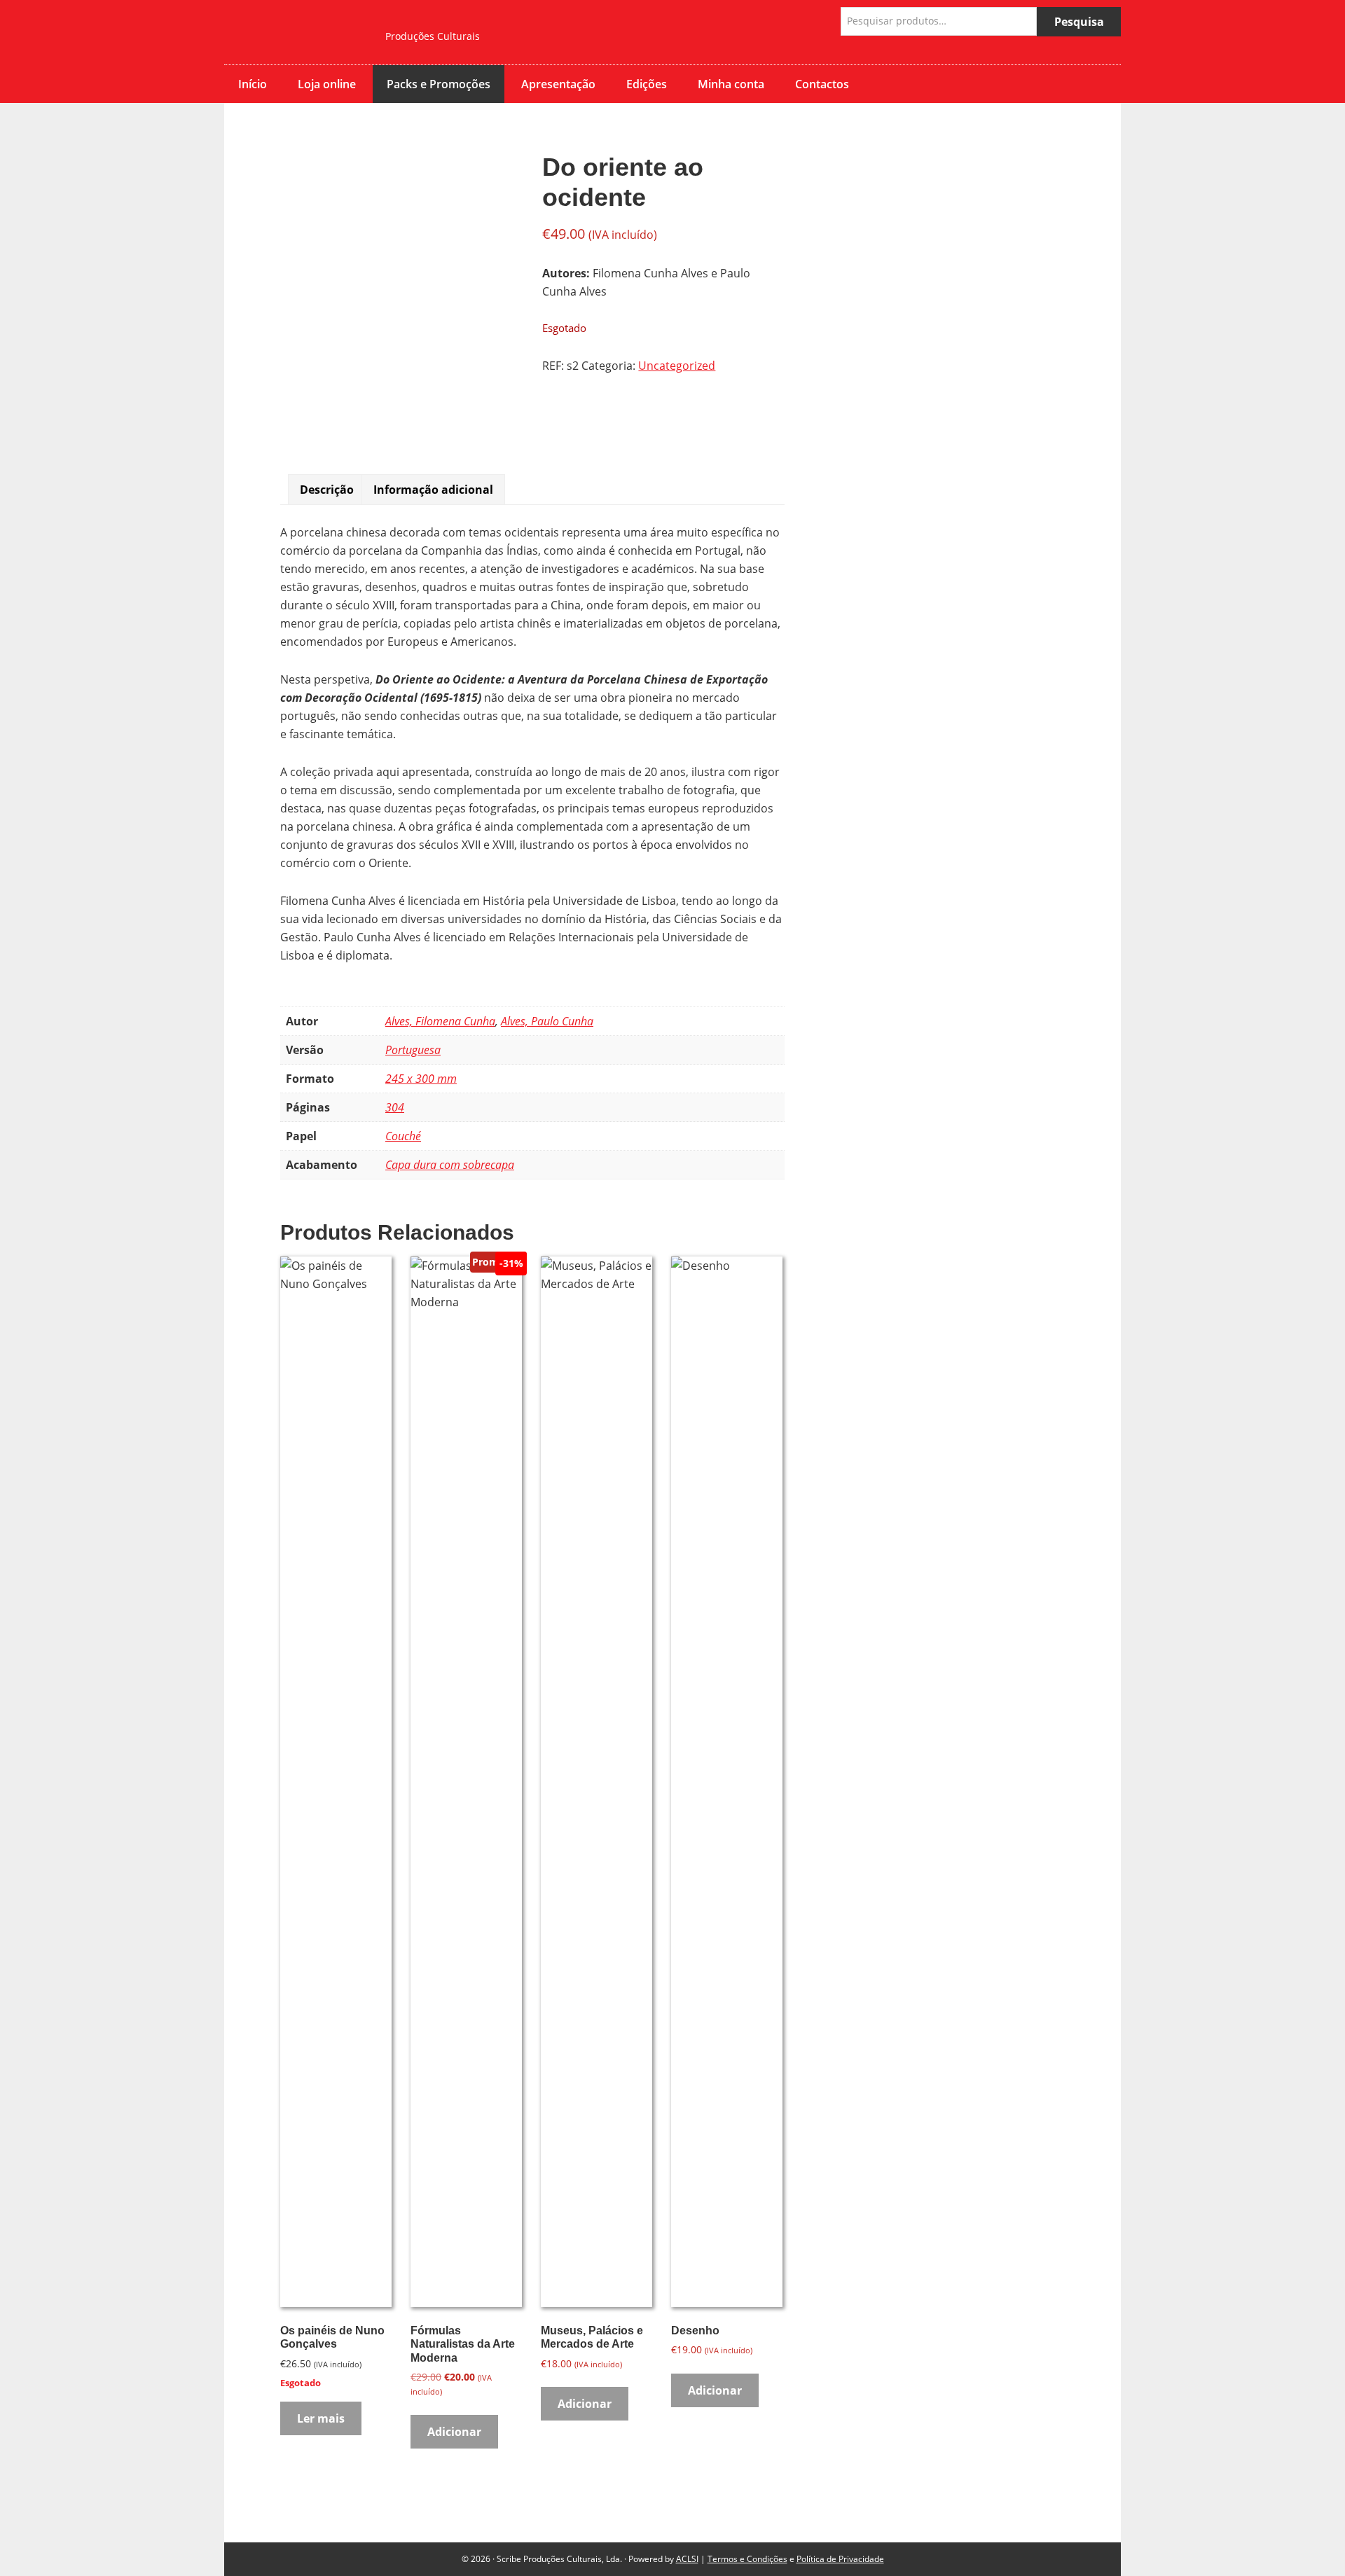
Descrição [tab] (327, 490)
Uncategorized (677, 366)
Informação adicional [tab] (433, 490)
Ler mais (321, 2418)
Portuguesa (413, 1050)
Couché (403, 1136)
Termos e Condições (747, 2559)
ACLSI (687, 2559)
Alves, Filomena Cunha (440, 1021)
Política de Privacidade (840, 2559)
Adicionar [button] (454, 2432)
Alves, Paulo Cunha (547, 1021)
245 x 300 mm (421, 1079)
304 (395, 1107)
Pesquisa (1079, 22)
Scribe (294, 32)
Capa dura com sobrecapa (450, 1165)
